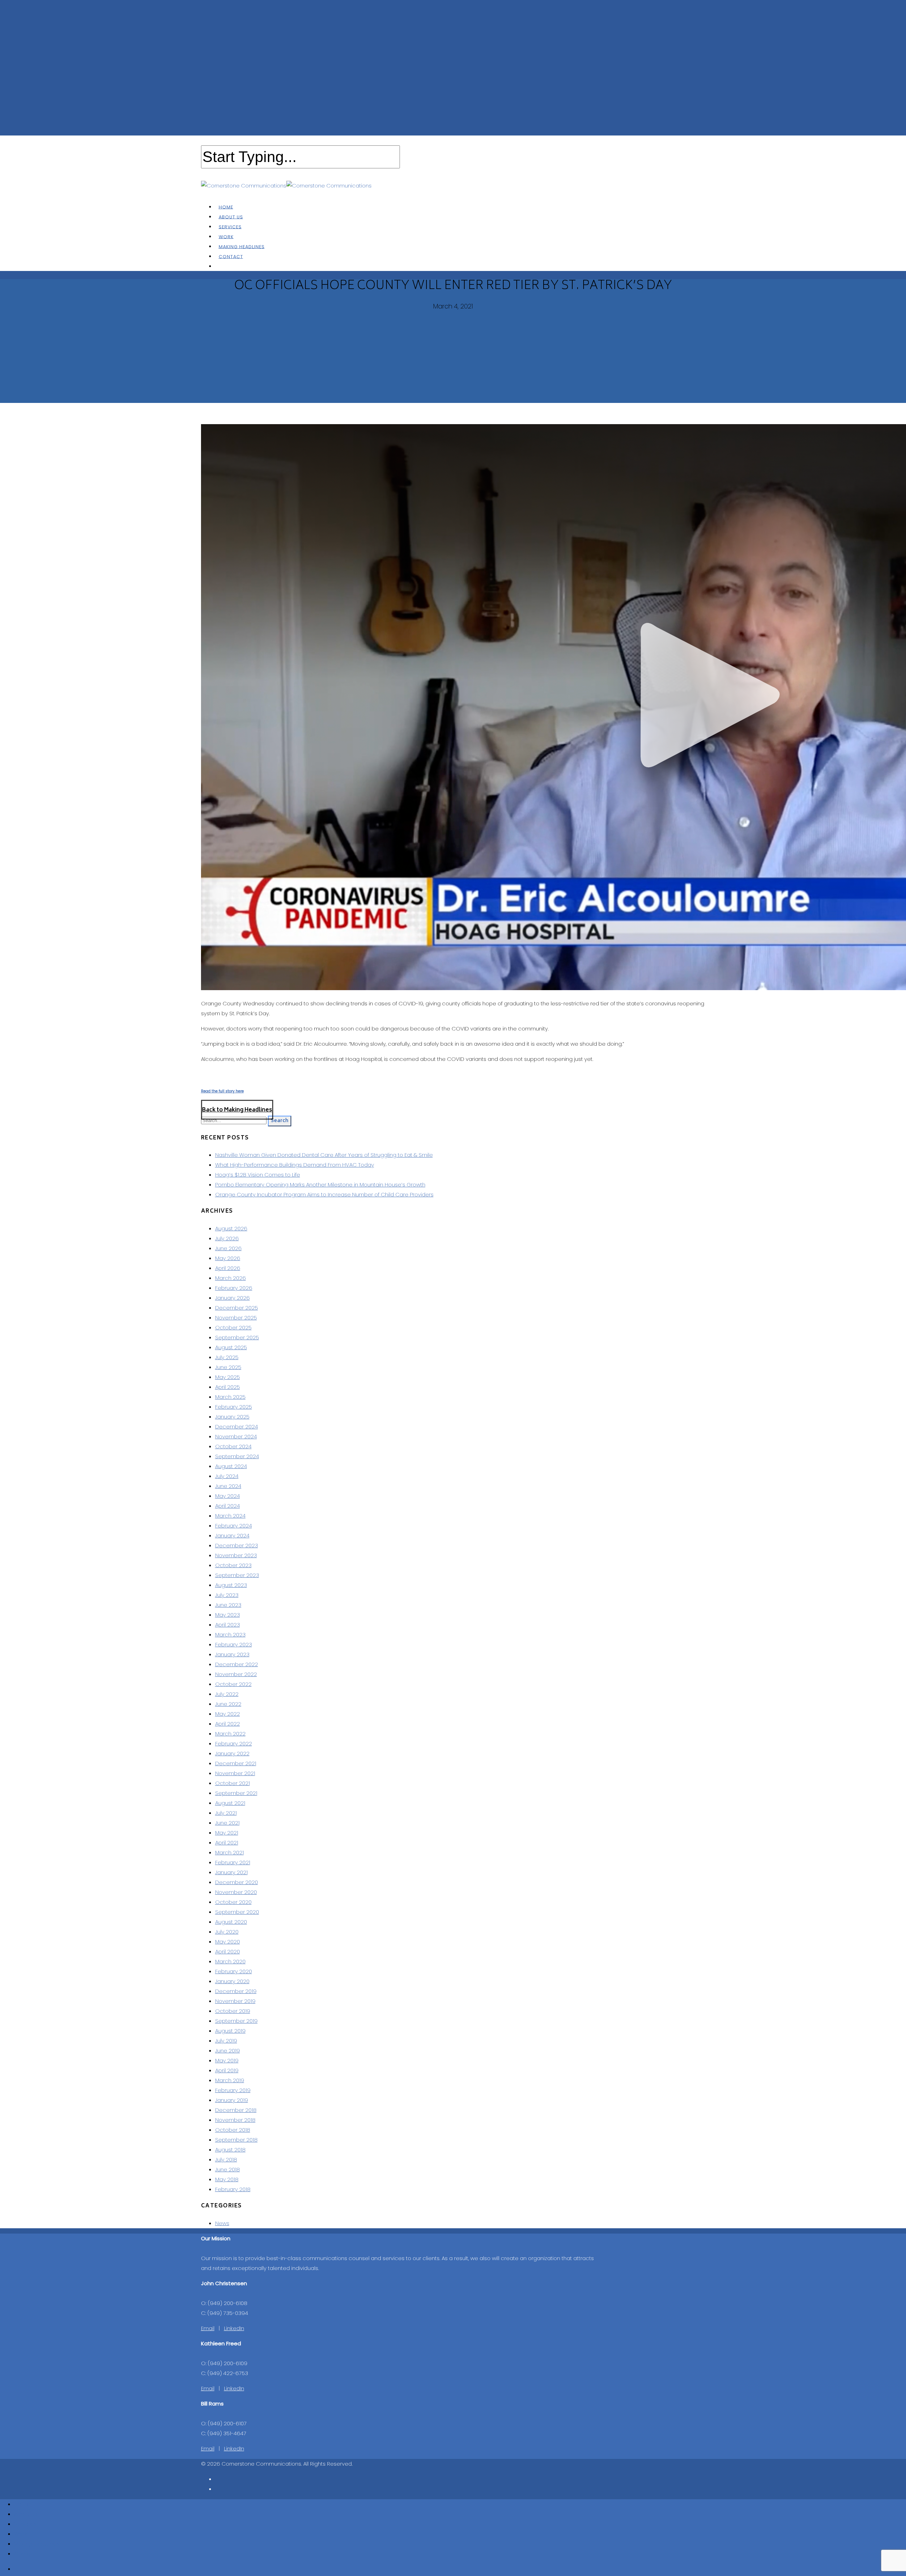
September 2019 (236, 2021)
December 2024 (237, 1426)
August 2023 (231, 1585)
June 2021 (227, 1823)
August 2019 (230, 2031)
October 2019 (233, 2011)
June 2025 (228, 1367)
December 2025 (237, 1308)
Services (25, 2524)
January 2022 (232, 1753)
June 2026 (228, 1248)
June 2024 (228, 1486)
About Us (26, 2514)
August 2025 (231, 1347)
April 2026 (228, 1268)
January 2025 (232, 1417)
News (222, 2223)
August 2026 (231, 1228)
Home (22, 2504)
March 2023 (230, 1634)
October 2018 (233, 2130)
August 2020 (231, 1922)
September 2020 (237, 1912)
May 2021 (227, 1833)
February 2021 (233, 1862)
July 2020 (227, 1932)
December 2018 (236, 2110)
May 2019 (227, 2060)
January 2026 (233, 1298)
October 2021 (233, 1783)
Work (21, 2534)
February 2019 (233, 2090)
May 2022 (228, 1714)
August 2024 (231, 1466)
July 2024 (227, 1476)
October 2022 (233, 1684)
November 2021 (235, 1773)
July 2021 (226, 1813)
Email (208, 2328)
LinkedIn (234, 2328)
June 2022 (228, 1704)
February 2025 (234, 1407)
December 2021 (236, 1763)
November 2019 (235, 2001)
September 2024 (237, 1456)
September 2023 (237, 1575)
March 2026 (231, 1278)
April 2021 (227, 1843)
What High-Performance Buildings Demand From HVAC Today (295, 1165)
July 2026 (227, 1238)
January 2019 (232, 2100)
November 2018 (235, 2120)
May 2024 (228, 1496)
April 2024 (228, 1506)
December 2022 (237, 1664)
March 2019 (230, 2080)
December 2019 (236, 1991)
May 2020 (228, 1942)
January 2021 (231, 1872)
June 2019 (228, 2051)
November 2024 (236, 1436)
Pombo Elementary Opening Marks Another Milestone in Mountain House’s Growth (320, 1185)
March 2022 (230, 1734)
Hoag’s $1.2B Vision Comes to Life (258, 1175)
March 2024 (230, 1516)
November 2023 (236, 1555)
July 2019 (226, 2041)
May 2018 (227, 2179)
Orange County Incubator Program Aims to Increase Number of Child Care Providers (324, 1194)
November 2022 (236, 1674)
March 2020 (230, 1961)
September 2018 (236, 2140)
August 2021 (230, 1803)
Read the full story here (222, 1091)
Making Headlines (37, 2544)
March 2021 (230, 1852)
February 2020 (234, 1971)
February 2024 (234, 1526)
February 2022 (234, 1743)
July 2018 (226, 2159)
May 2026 (228, 1258)
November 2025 (236, 1318)
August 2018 (230, 2150)
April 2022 (228, 1724)
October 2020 (233, 1902)
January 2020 (232, 1981)
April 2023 (228, 1625)
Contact (231, 256)
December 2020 (237, 1882)
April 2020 (228, 1951)
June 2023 (228, 1605)
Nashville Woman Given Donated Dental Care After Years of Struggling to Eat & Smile (324, 1155)
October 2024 (233, 1446)
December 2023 (237, 1545)
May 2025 (228, 1377)
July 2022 (227, 1694)
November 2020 (236, 1892)
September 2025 (237, 1337)
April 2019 (227, 2070)
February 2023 (234, 1644)
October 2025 (233, 1327)
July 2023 (227, 1595)
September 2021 (236, 1793)
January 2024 (232, 1535)
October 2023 (233, 1565)
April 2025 (228, 1387)
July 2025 (227, 1357)
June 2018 (228, 2169)
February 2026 (234, 1288)
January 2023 (232, 1654)
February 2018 (233, 2189)
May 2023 (228, 1615)
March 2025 (230, 1397)
